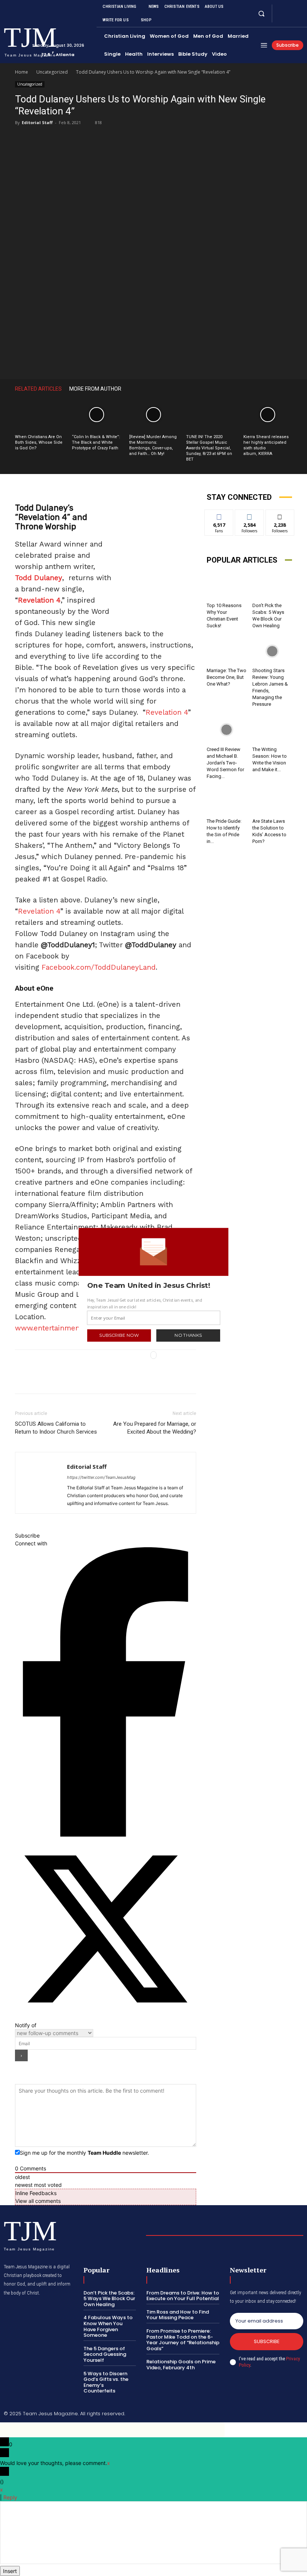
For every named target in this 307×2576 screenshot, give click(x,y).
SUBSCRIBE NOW (119, 1335)
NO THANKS (188, 1335)
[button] (154, 1285)
